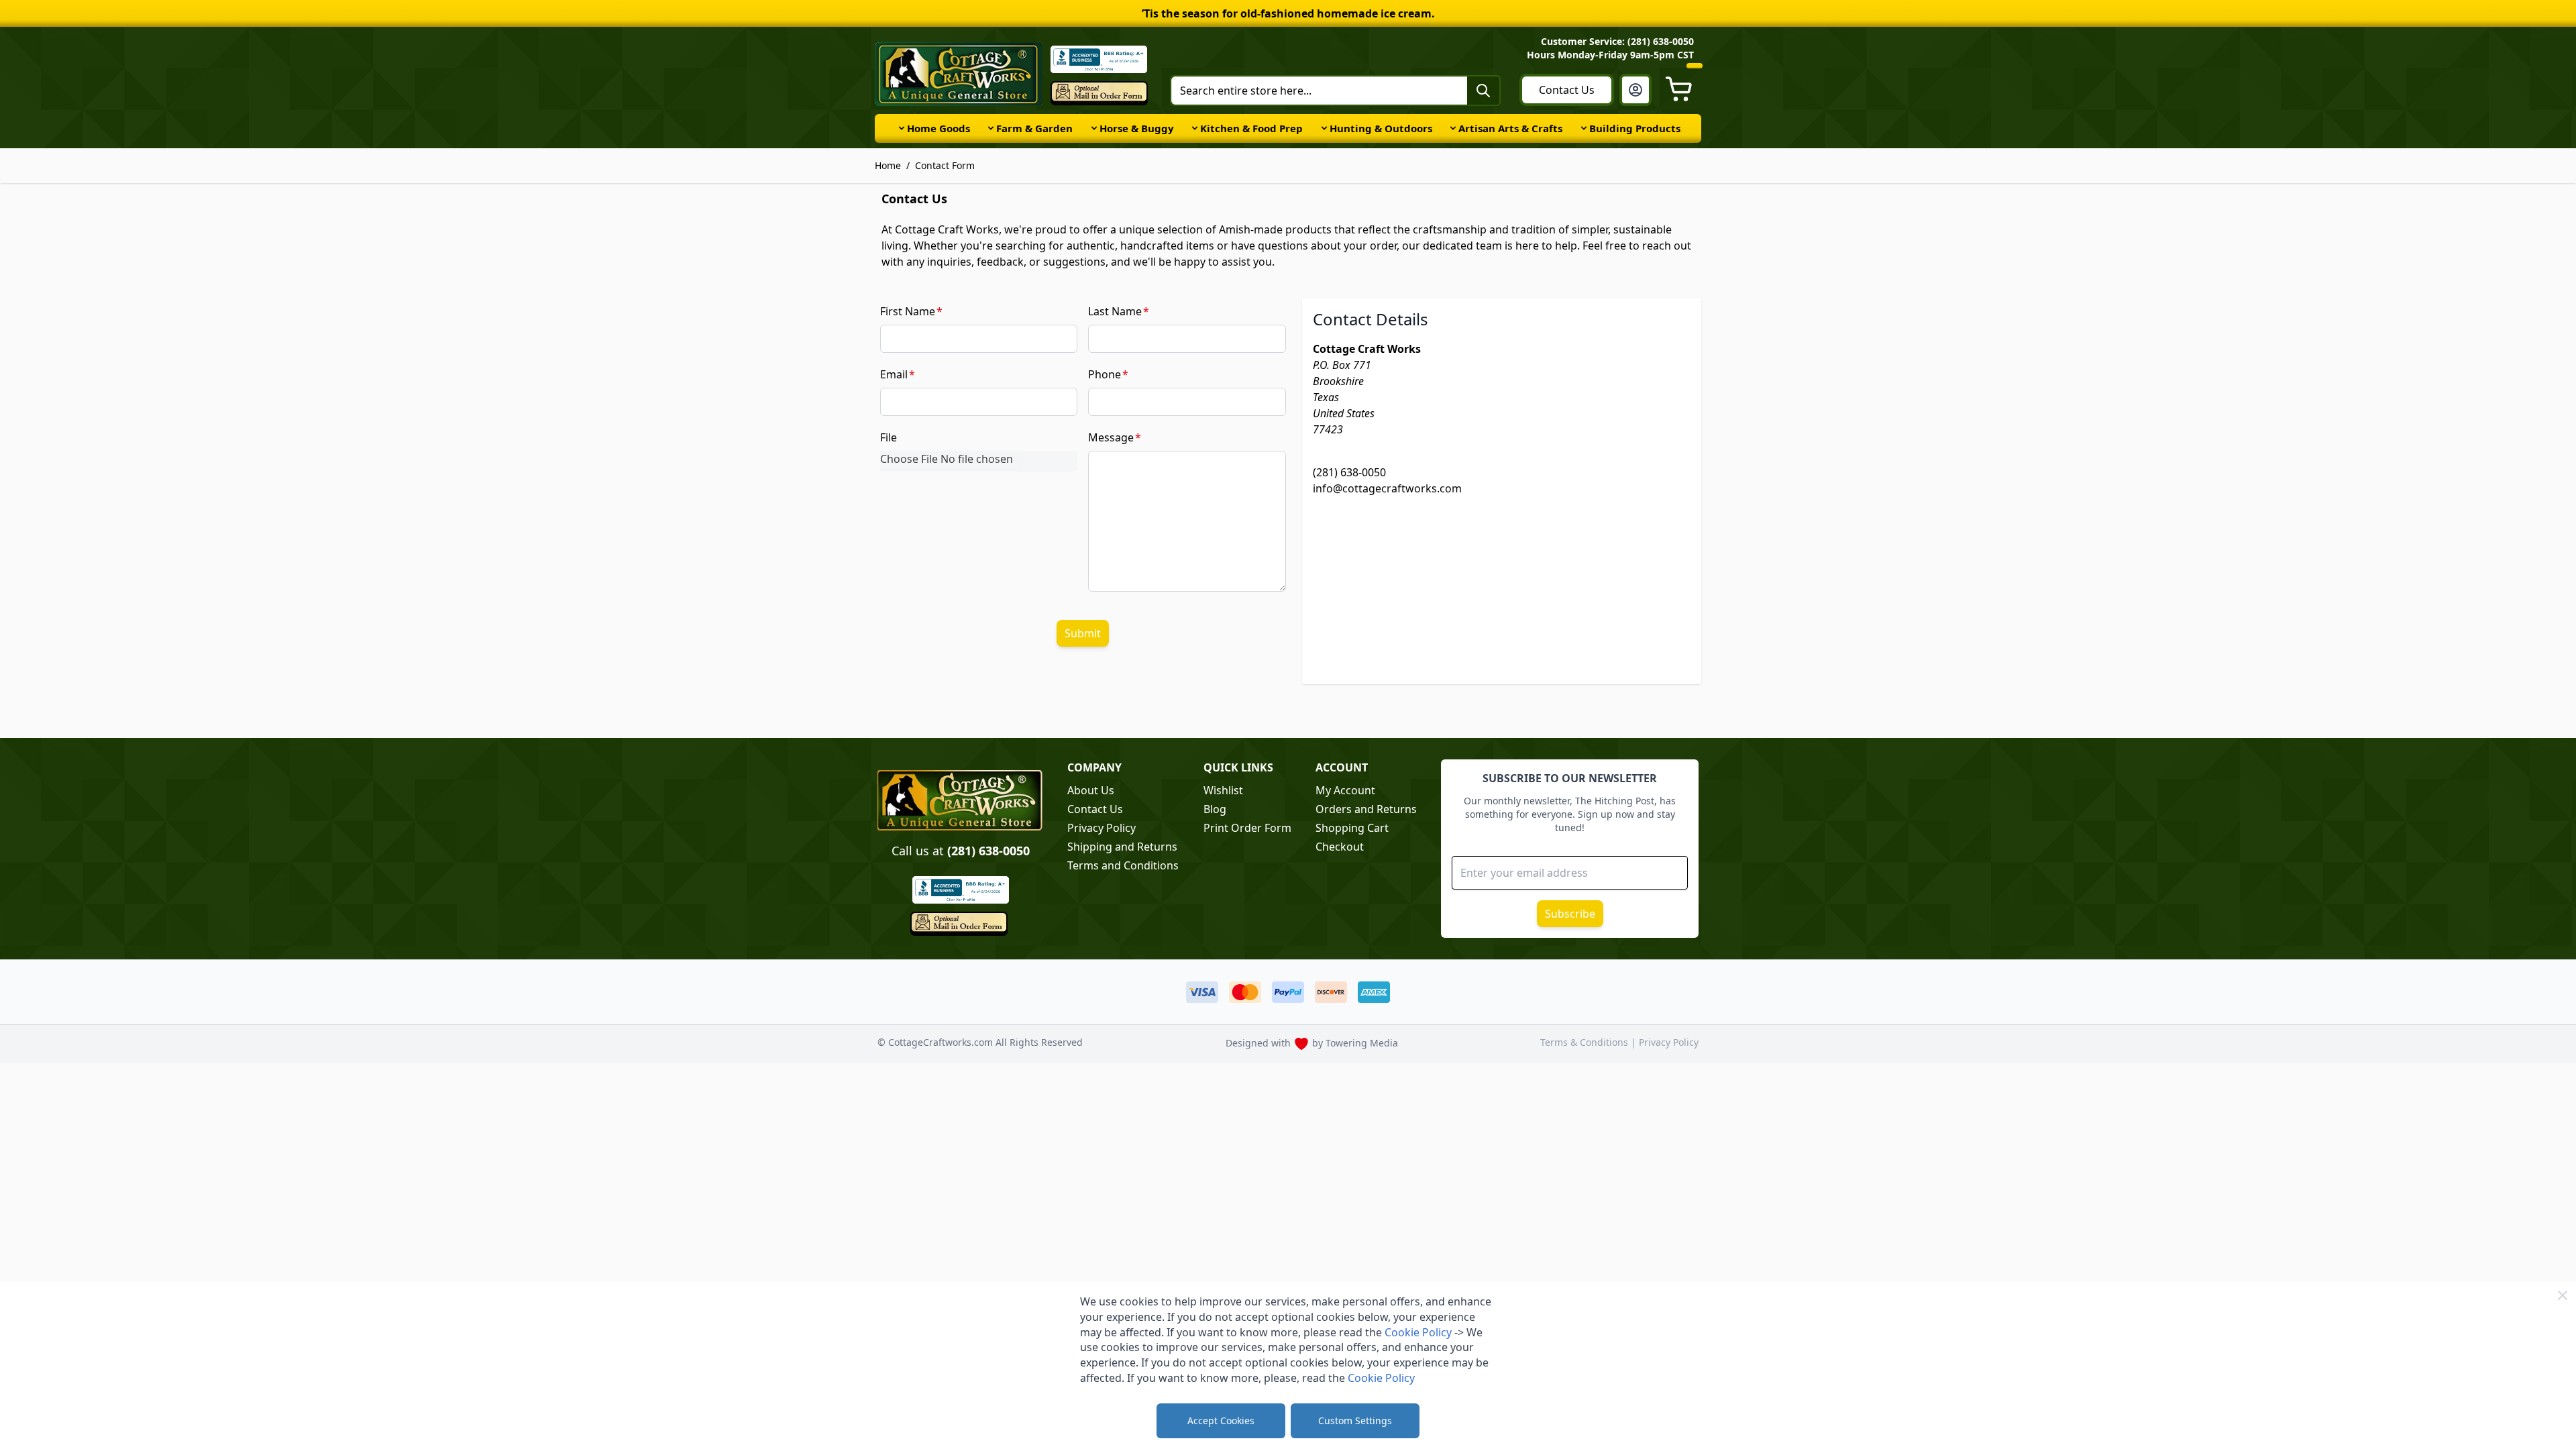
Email (894, 374)
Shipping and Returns (1122, 847)
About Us (1091, 790)
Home (888, 165)
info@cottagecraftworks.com (1387, 488)
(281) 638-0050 (1349, 472)
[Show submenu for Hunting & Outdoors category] (1324, 128)
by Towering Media (1355, 1043)
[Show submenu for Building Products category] (1584, 128)
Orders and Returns (1366, 809)
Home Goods (938, 128)
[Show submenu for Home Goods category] (902, 128)
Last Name (1115, 311)
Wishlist (1223, 790)
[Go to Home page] (959, 74)
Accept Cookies (1221, 1420)
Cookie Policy (1418, 1332)
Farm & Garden (1034, 128)
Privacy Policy (1102, 828)
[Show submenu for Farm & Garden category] (991, 128)
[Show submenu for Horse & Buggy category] (1094, 128)
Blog (1215, 809)
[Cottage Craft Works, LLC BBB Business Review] (960, 890)
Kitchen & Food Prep (1251, 128)
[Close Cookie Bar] (2563, 1295)
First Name (908, 311)
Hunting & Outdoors (1381, 128)
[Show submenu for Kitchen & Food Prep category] (1195, 128)
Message (1111, 437)
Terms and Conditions (1123, 865)
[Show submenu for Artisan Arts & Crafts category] (1453, 128)
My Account (1345, 790)
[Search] (1483, 91)
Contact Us (1567, 90)
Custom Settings (1355, 1420)
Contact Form (945, 165)
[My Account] (1635, 90)
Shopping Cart (1352, 828)
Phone (1105, 374)
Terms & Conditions (1586, 1042)
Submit (1083, 633)
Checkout (1340, 847)
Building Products (1635, 128)
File (889, 437)
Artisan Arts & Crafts (1510, 128)
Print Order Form (1247, 828)
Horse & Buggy (1137, 128)
